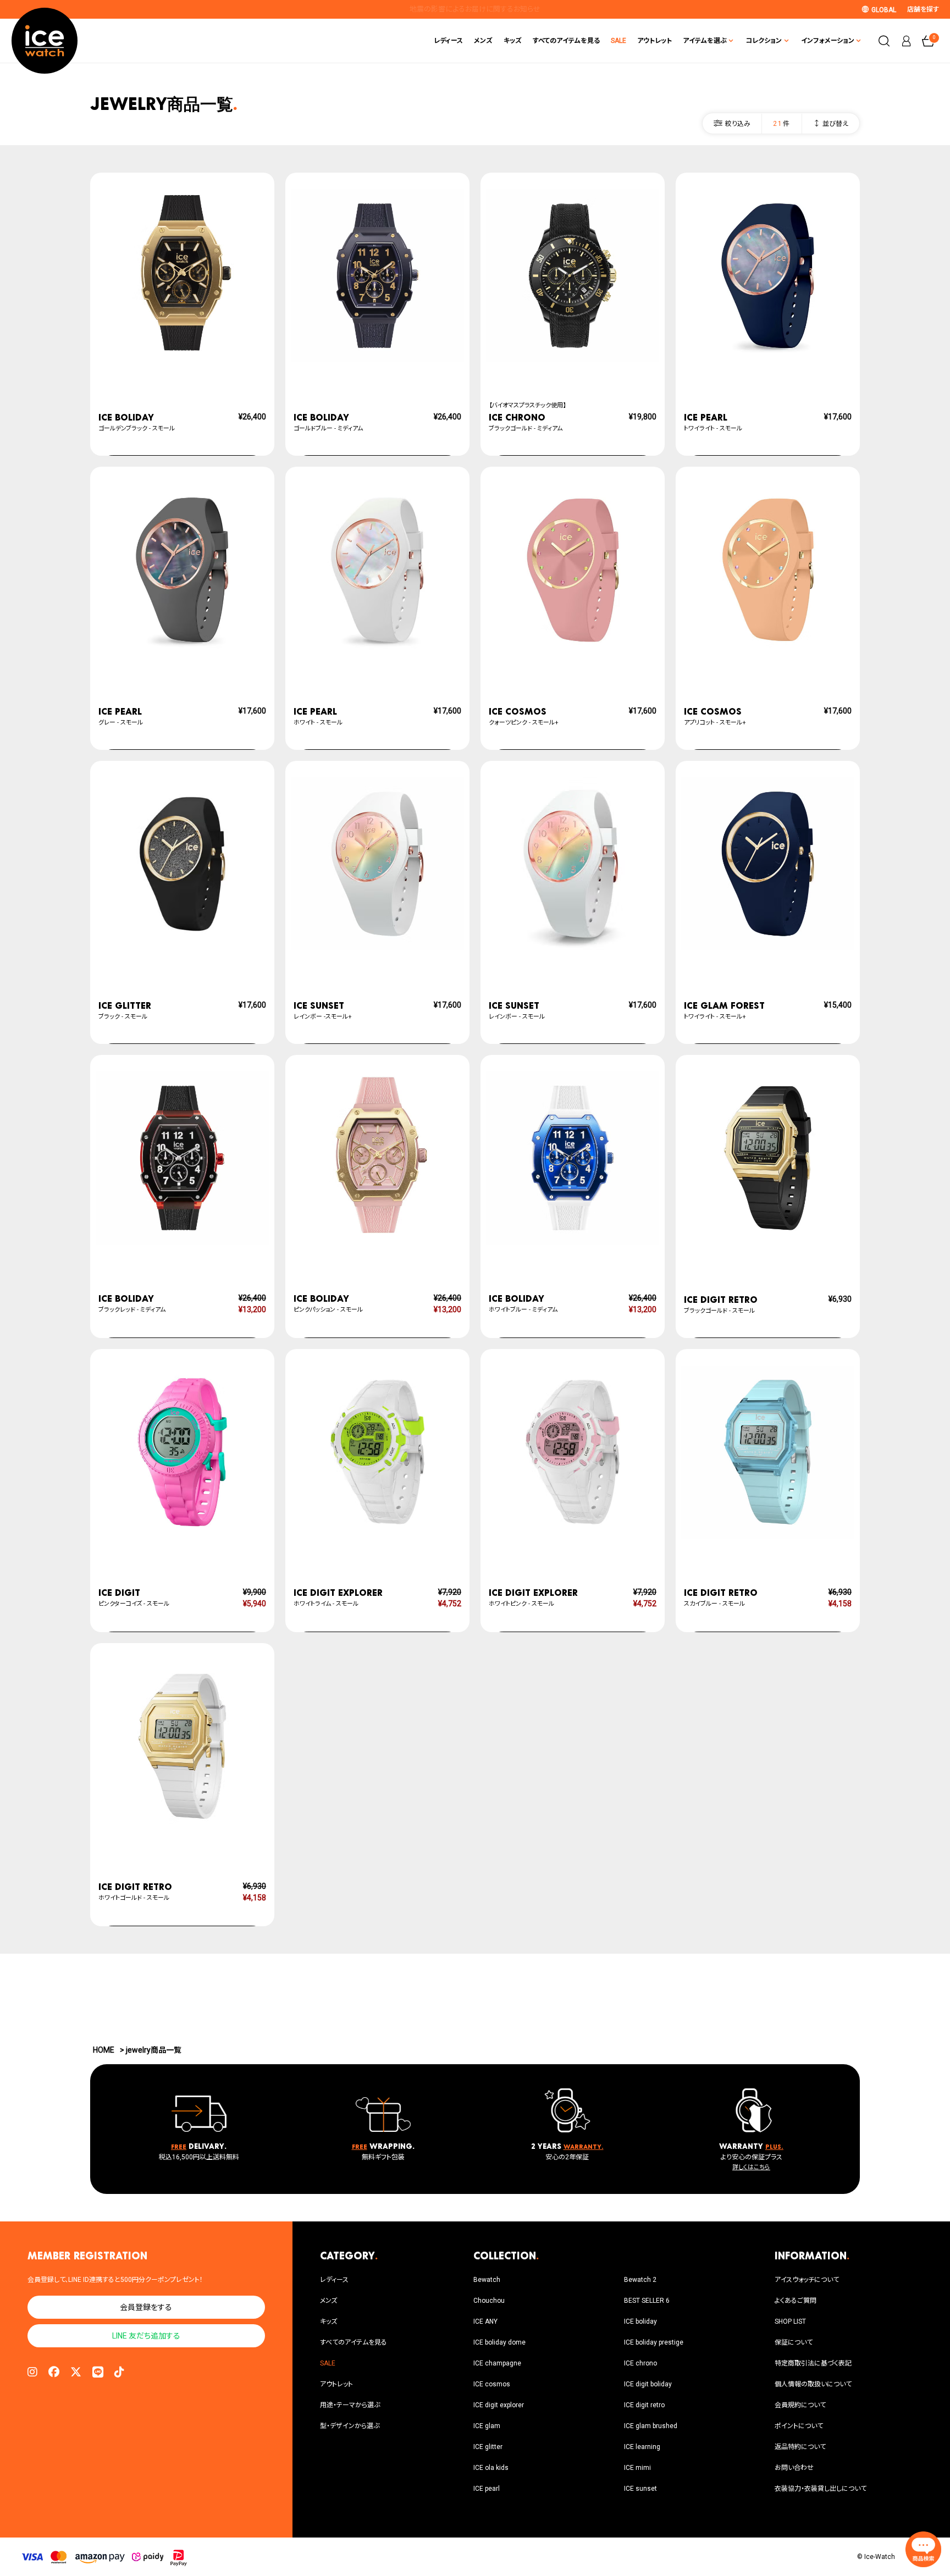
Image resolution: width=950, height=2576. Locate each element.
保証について (794, 2342)
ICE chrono (640, 2363)
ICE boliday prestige (654, 2342)
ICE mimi (637, 2468)
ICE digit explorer (499, 2405)
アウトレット (654, 41)
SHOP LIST (790, 2321)
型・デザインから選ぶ (350, 2426)
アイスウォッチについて (807, 2280)
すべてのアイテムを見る (566, 41)
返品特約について (800, 2447)
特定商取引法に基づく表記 (813, 2363)
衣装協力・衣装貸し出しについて (821, 2489)
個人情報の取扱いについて (813, 2384)
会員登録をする (146, 2307)
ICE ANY (485, 2321)
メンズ (483, 41)
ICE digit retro (644, 2405)
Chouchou (489, 2301)
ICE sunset (640, 2489)
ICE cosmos (492, 2384)
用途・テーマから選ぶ (350, 2405)
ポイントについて (799, 2426)
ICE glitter (488, 2447)
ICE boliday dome (499, 2342)
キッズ (513, 41)
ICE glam (487, 2426)
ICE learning (642, 2447)
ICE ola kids (491, 2468)
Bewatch (487, 2280)
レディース (448, 41)
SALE (618, 41)
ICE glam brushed (651, 2426)
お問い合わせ (794, 2468)
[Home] (45, 41)
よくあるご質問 (796, 2301)
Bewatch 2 (640, 2280)
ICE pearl (487, 2489)
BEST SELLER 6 (647, 2301)
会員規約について (800, 2405)
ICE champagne (497, 2363)
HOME (104, 2050)
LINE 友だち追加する (146, 2336)
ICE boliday (640, 2321)
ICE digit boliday (648, 2384)
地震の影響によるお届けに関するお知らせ (475, 9)
